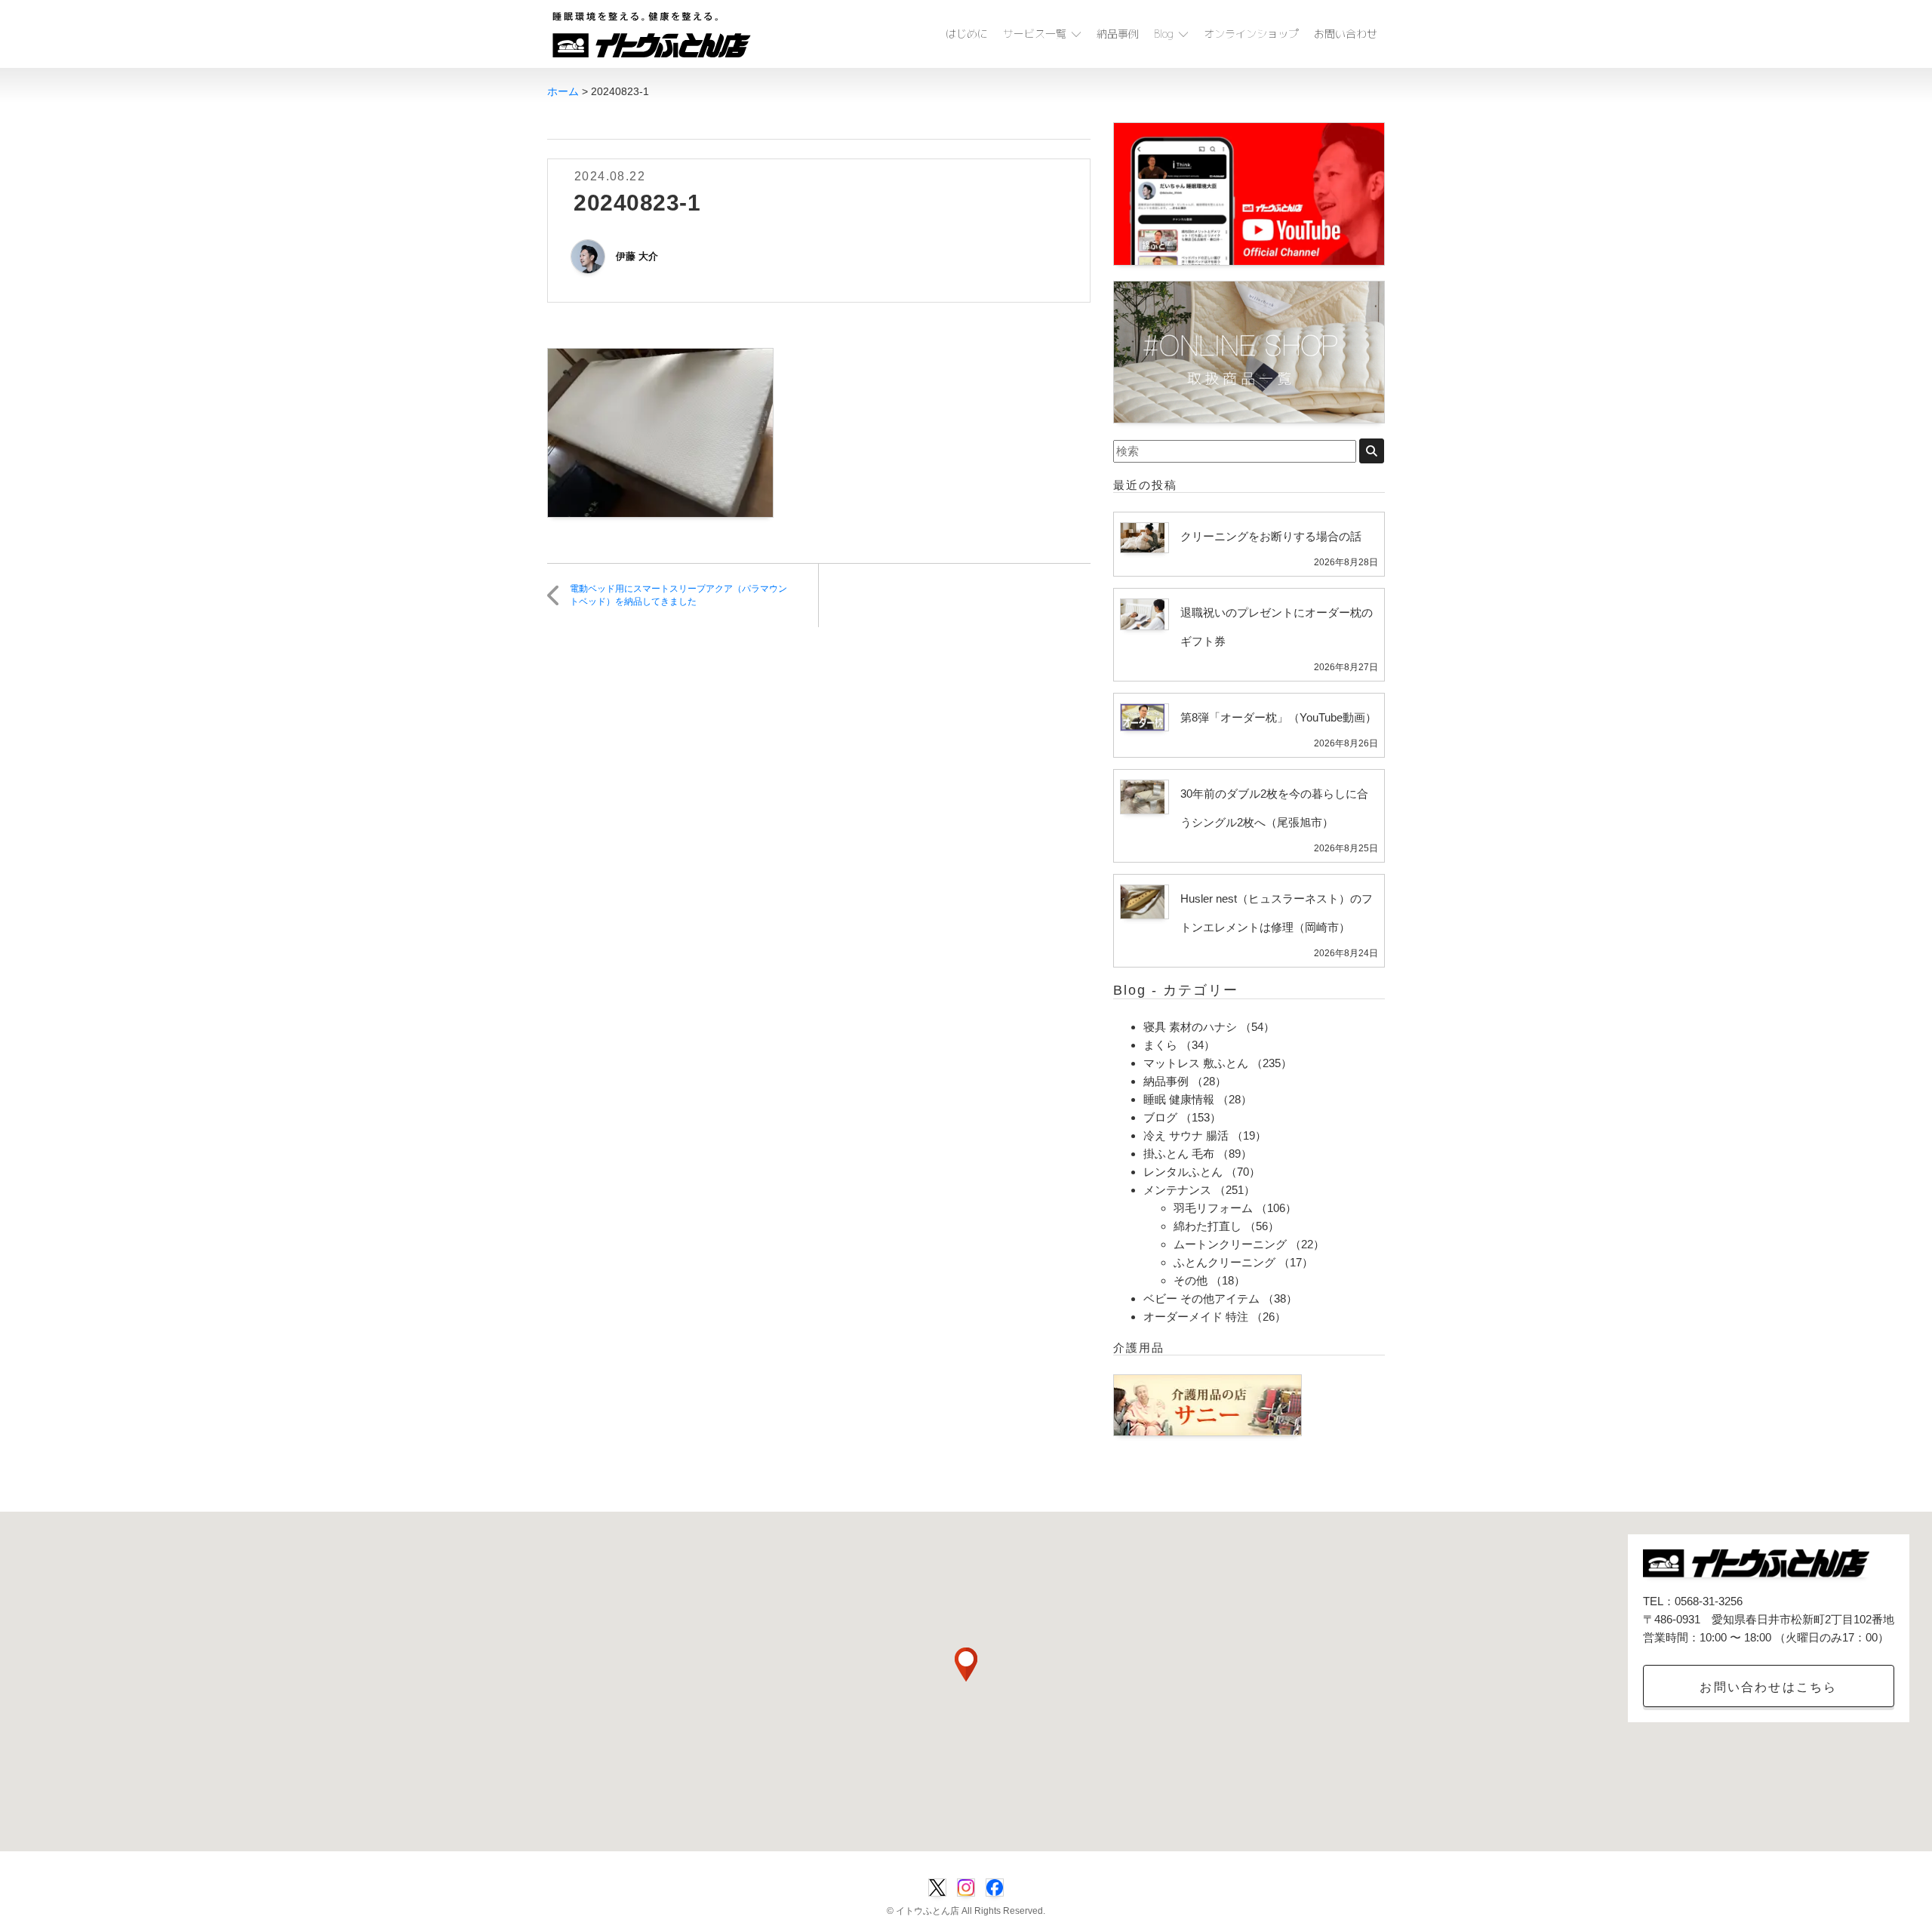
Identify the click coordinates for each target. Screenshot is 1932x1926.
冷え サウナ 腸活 (1186, 1135)
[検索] (1372, 451)
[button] (966, 1664)
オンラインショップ (1251, 34)
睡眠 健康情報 (1179, 1099)
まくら (1160, 1045)
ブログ (1160, 1117)
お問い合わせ (1346, 34)
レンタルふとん (1183, 1172)
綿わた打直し (1207, 1226)
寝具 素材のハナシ (1190, 1027)
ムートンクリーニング (1230, 1244)
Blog (1164, 34)
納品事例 (1118, 34)
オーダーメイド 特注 (1196, 1317)
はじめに (967, 34)
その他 (1191, 1280)
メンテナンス (1177, 1190)
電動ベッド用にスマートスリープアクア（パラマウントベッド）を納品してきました (678, 595)
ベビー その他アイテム (1201, 1298)
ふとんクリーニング (1224, 1262)
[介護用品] (1207, 1404)
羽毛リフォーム (1213, 1208)
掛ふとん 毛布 (1179, 1154)
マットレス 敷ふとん (1196, 1063)
